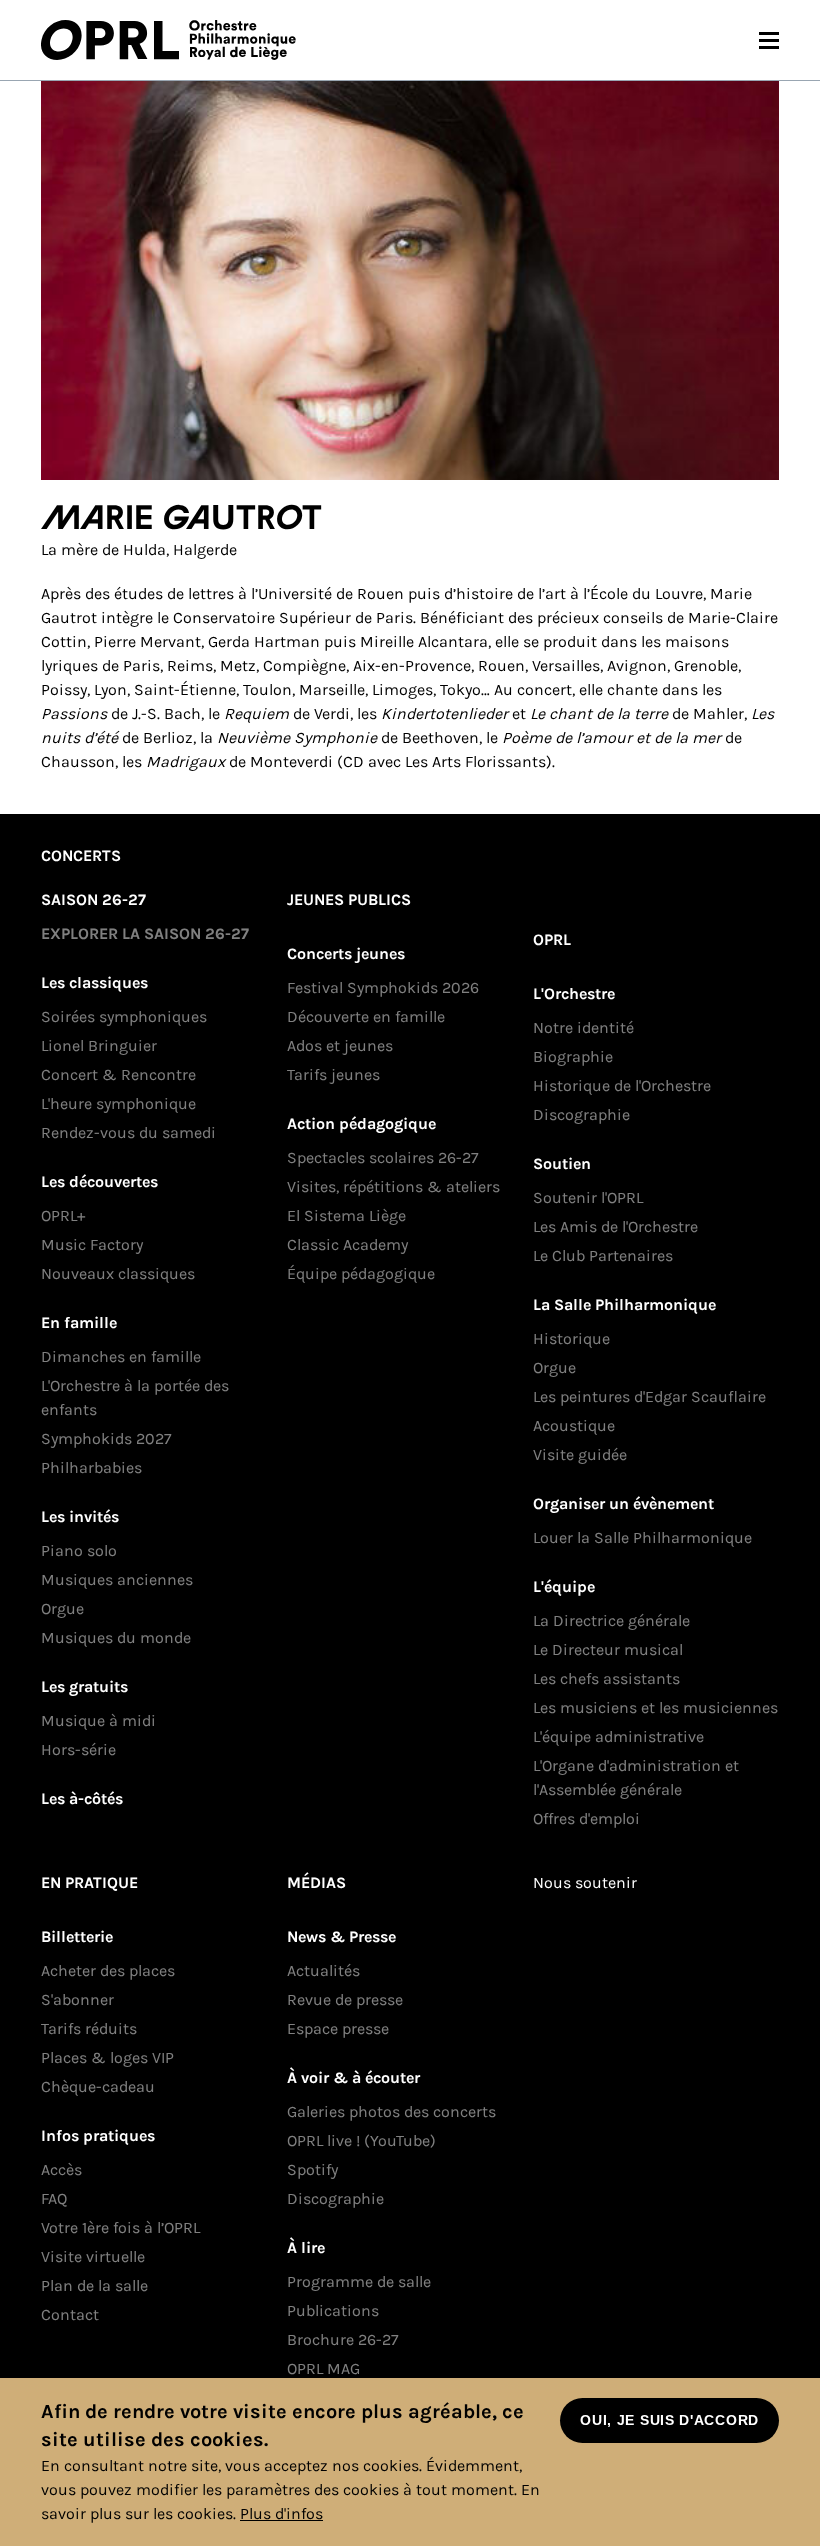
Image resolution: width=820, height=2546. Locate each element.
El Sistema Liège (346, 1215)
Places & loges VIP (107, 2057)
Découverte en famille (366, 1016)
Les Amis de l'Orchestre (615, 1226)
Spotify (312, 2169)
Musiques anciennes (117, 1579)
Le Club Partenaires (603, 1255)
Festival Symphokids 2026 (383, 987)
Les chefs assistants (606, 1678)
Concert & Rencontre (118, 1074)
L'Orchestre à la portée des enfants (135, 1397)
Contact (70, 2314)
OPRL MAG (323, 2368)
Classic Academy (347, 1244)
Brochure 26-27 (343, 2339)
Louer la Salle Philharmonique (642, 1537)
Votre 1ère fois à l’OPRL (120, 2227)
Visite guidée (580, 1454)
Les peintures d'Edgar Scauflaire (649, 1396)
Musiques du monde (116, 1637)
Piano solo (79, 1550)
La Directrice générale (611, 1620)
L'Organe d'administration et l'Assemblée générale (636, 1777)
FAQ (54, 2198)
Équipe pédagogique (361, 1273)
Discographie (581, 1114)
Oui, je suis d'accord (669, 2420)
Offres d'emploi (586, 1818)
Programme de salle (359, 2281)
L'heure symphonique (118, 1103)
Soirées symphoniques (124, 1016)
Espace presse (338, 2028)
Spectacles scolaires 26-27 (383, 1157)
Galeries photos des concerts (391, 2111)
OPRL (115, 40)
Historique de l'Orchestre (622, 1085)
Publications (333, 2310)
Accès (61, 2169)
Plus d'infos (281, 2513)
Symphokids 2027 (106, 1438)
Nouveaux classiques (118, 1273)
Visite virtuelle (93, 2256)
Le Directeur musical (608, 1649)
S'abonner (77, 1999)
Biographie (573, 1056)
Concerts (81, 855)
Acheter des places (108, 1970)
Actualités (323, 1970)
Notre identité (583, 1027)
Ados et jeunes (340, 1045)
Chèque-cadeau (98, 2086)
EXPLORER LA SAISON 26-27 (145, 933)
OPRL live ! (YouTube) (361, 2140)
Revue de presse (345, 1999)
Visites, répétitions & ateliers (393, 1186)
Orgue (62, 1608)
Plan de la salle (94, 2285)
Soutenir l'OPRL (588, 1197)
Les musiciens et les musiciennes (655, 1707)
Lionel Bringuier (99, 1045)
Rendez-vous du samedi (128, 1132)
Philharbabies (91, 1467)
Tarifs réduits (89, 2028)
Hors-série (78, 1749)
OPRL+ (63, 1215)
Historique (571, 1338)
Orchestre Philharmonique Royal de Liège (242, 40)
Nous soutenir (585, 1882)
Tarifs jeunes (333, 1074)
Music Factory (92, 1244)
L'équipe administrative (618, 1736)
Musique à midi (98, 1720)
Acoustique (574, 1425)
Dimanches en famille (121, 1356)
